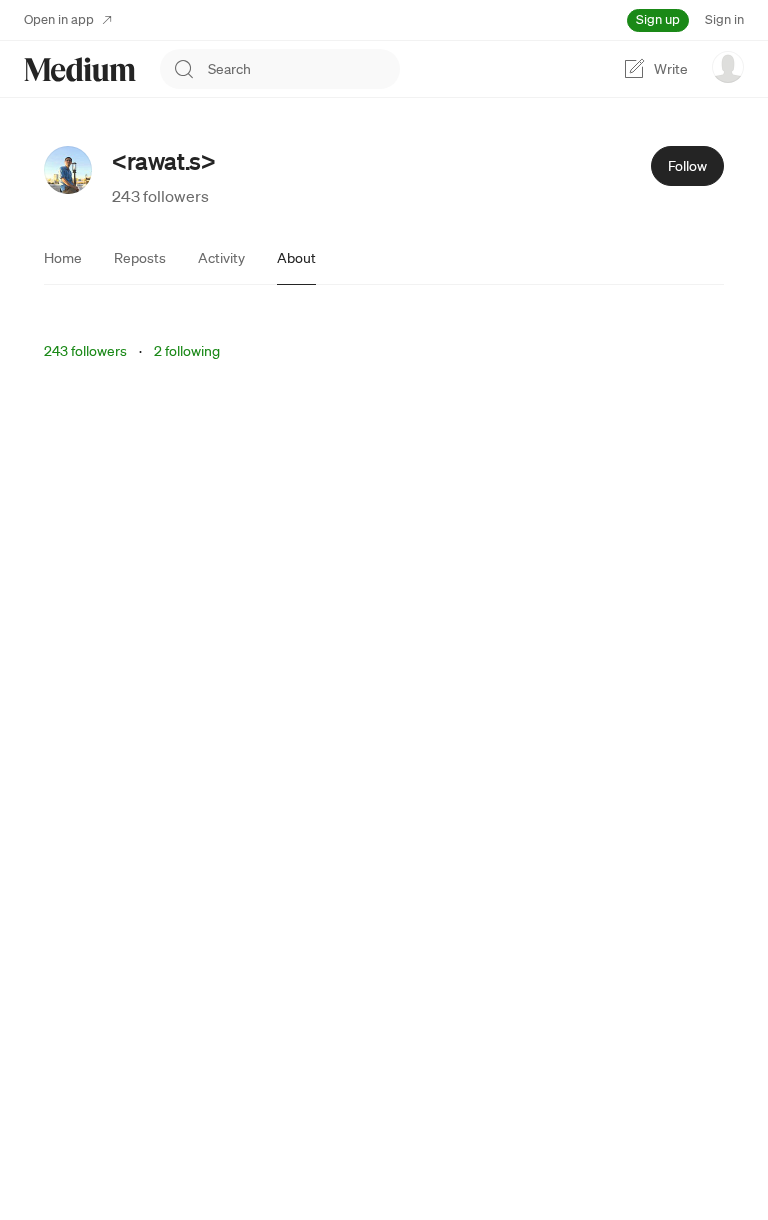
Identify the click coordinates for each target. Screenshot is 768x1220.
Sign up (658, 19)
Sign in (724, 19)
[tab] (63, 258)
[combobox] (304, 69)
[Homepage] (80, 69)
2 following (187, 351)
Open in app (59, 19)
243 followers (160, 196)
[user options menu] (728, 67)
